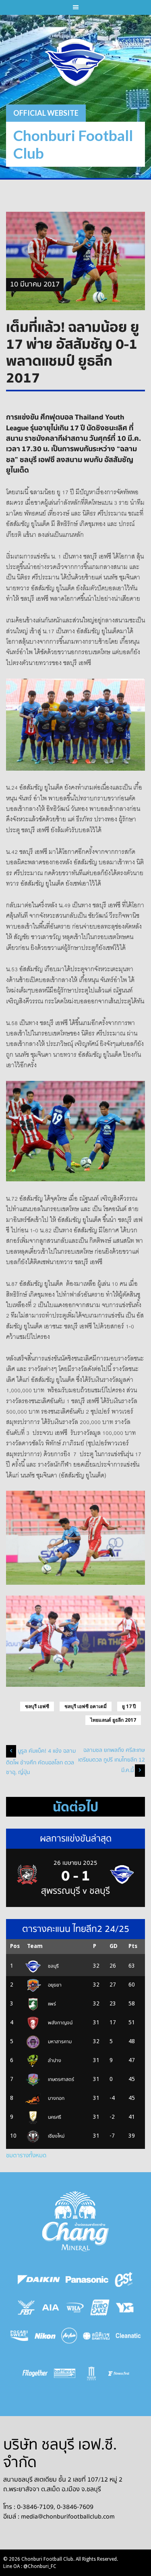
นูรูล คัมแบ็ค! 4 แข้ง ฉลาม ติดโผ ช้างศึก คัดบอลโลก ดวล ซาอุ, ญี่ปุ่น (41, 1762)
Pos (15, 1946)
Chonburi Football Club (73, 144)
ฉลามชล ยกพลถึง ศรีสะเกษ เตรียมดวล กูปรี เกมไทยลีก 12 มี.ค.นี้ (112, 1760)
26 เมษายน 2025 (75, 1863)
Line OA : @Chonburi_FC (30, 2566)
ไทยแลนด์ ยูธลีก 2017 (113, 1720)
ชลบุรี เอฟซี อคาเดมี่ (86, 1706)
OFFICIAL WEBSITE (46, 113)
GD (114, 1946)
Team (35, 1946)
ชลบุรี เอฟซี (37, 1706)
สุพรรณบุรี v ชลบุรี (75, 1891)
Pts (133, 1946)
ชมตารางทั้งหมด (26, 2155)
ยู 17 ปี (129, 1706)
